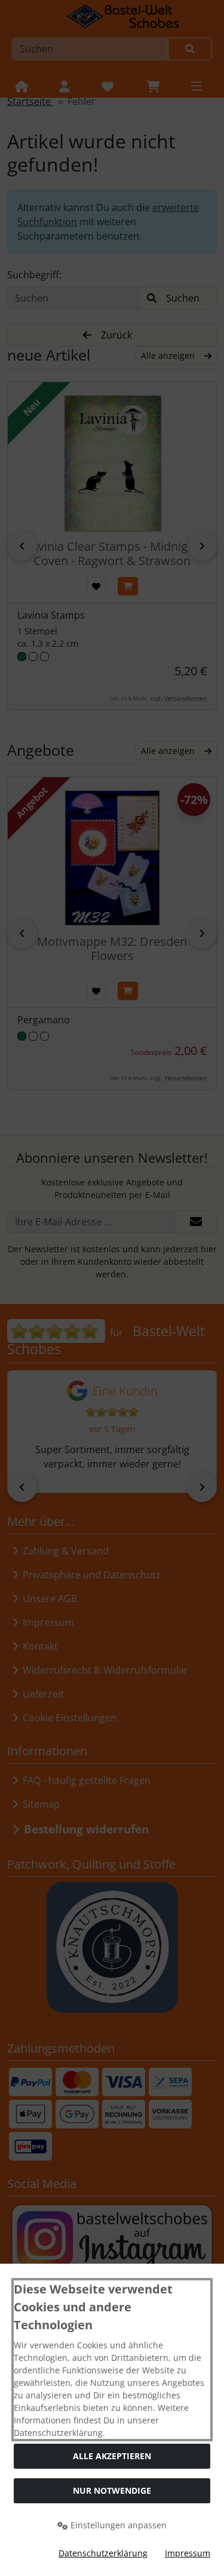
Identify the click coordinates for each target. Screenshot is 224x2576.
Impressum (188, 2553)
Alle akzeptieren (112, 2456)
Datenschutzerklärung (103, 2553)
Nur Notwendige (112, 2490)
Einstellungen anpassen (117, 2525)
